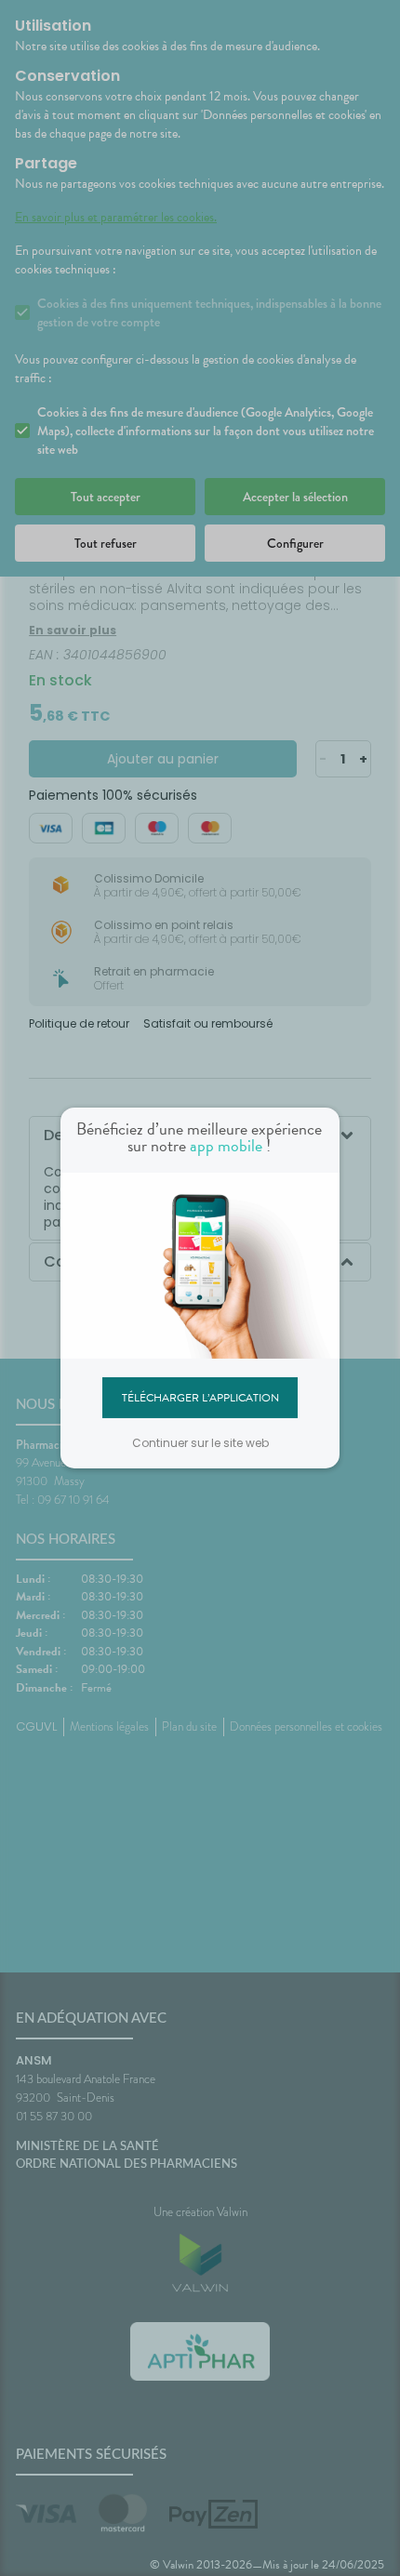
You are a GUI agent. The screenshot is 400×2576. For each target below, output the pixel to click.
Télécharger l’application (200, 1397)
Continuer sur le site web (200, 1443)
